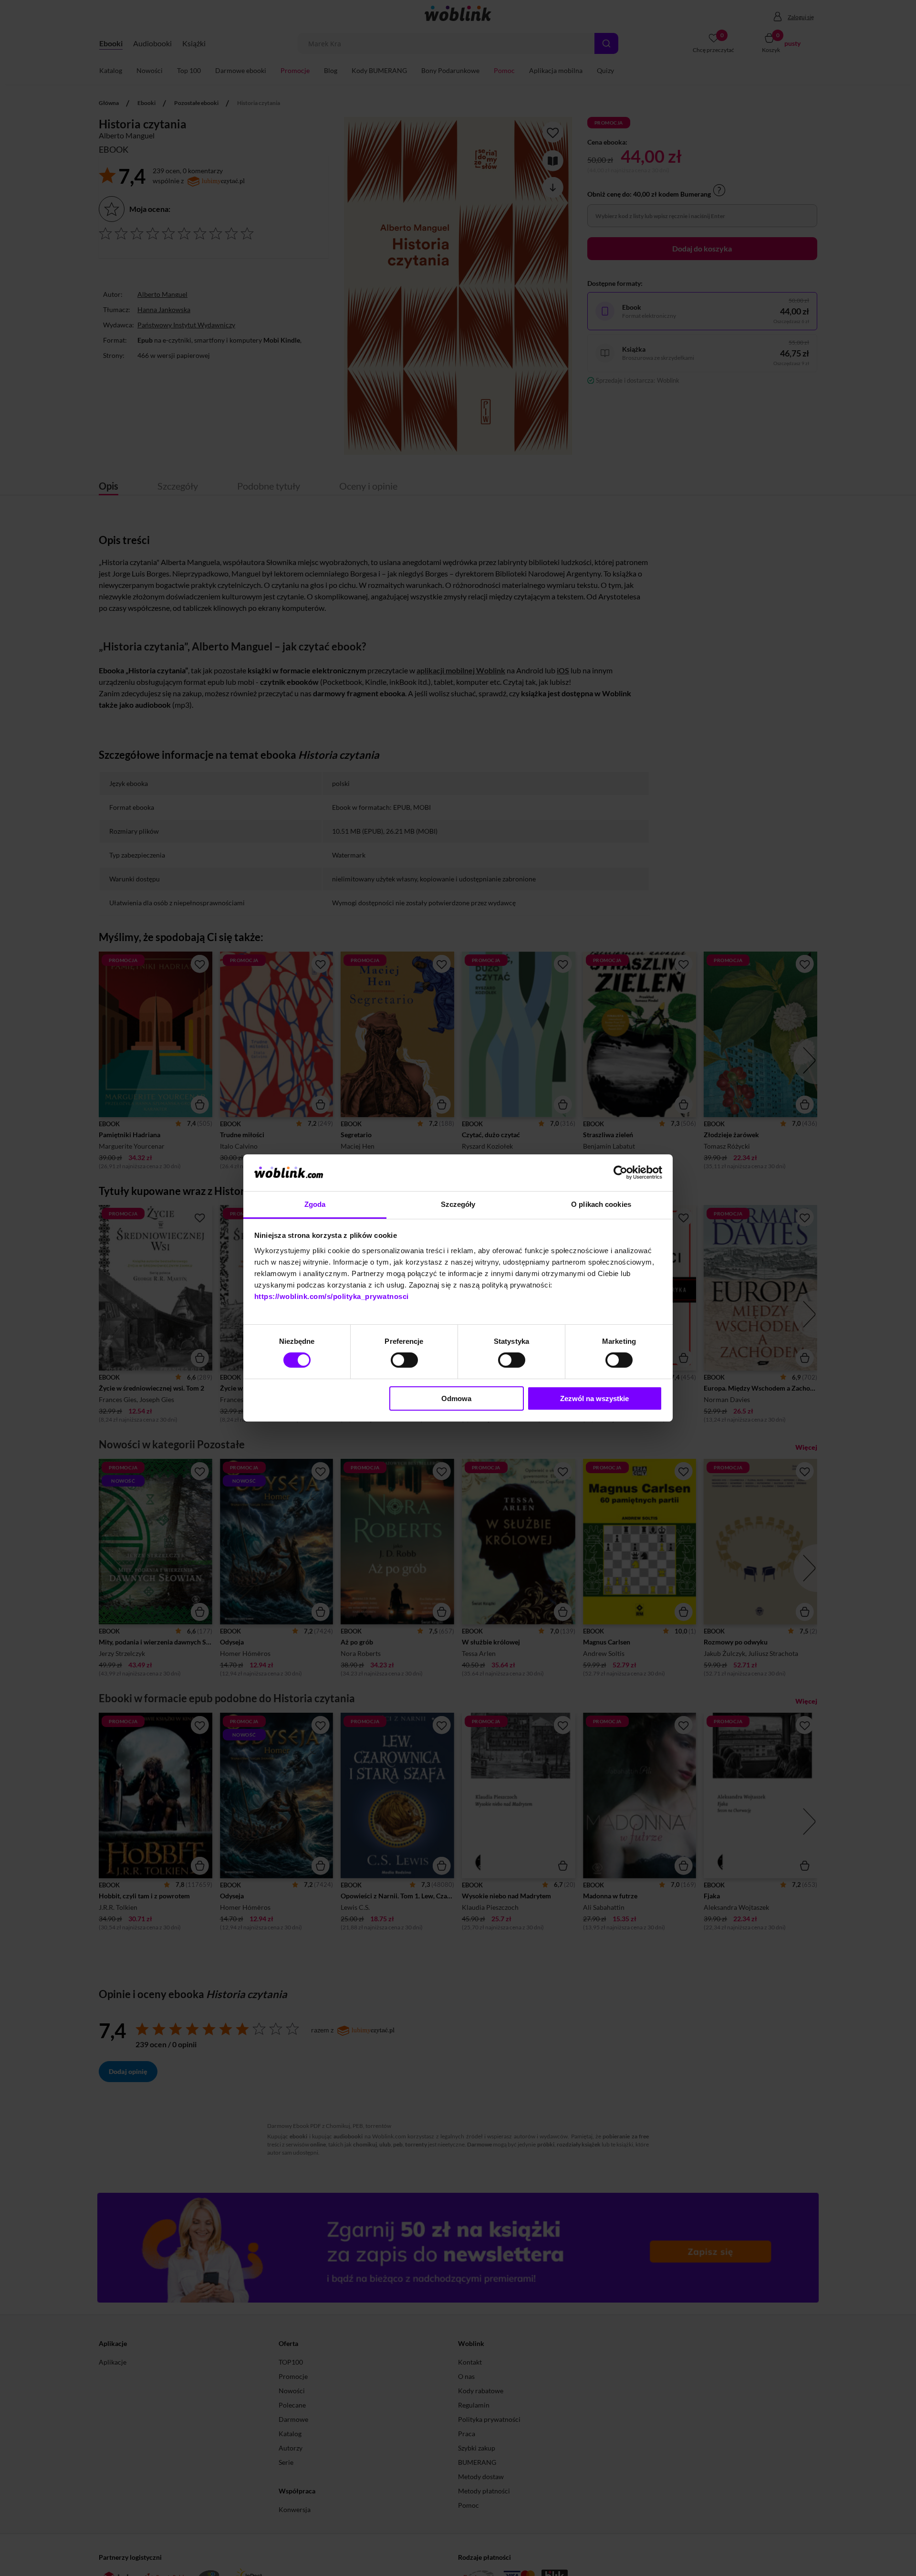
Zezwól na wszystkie (594, 1398)
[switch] (404, 1360)
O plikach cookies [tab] (601, 1204)
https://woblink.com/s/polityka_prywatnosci (332, 1296)
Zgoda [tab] (315, 1204)
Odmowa (456, 1398)
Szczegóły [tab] (458, 1204)
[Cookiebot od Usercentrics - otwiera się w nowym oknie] (620, 1173)
